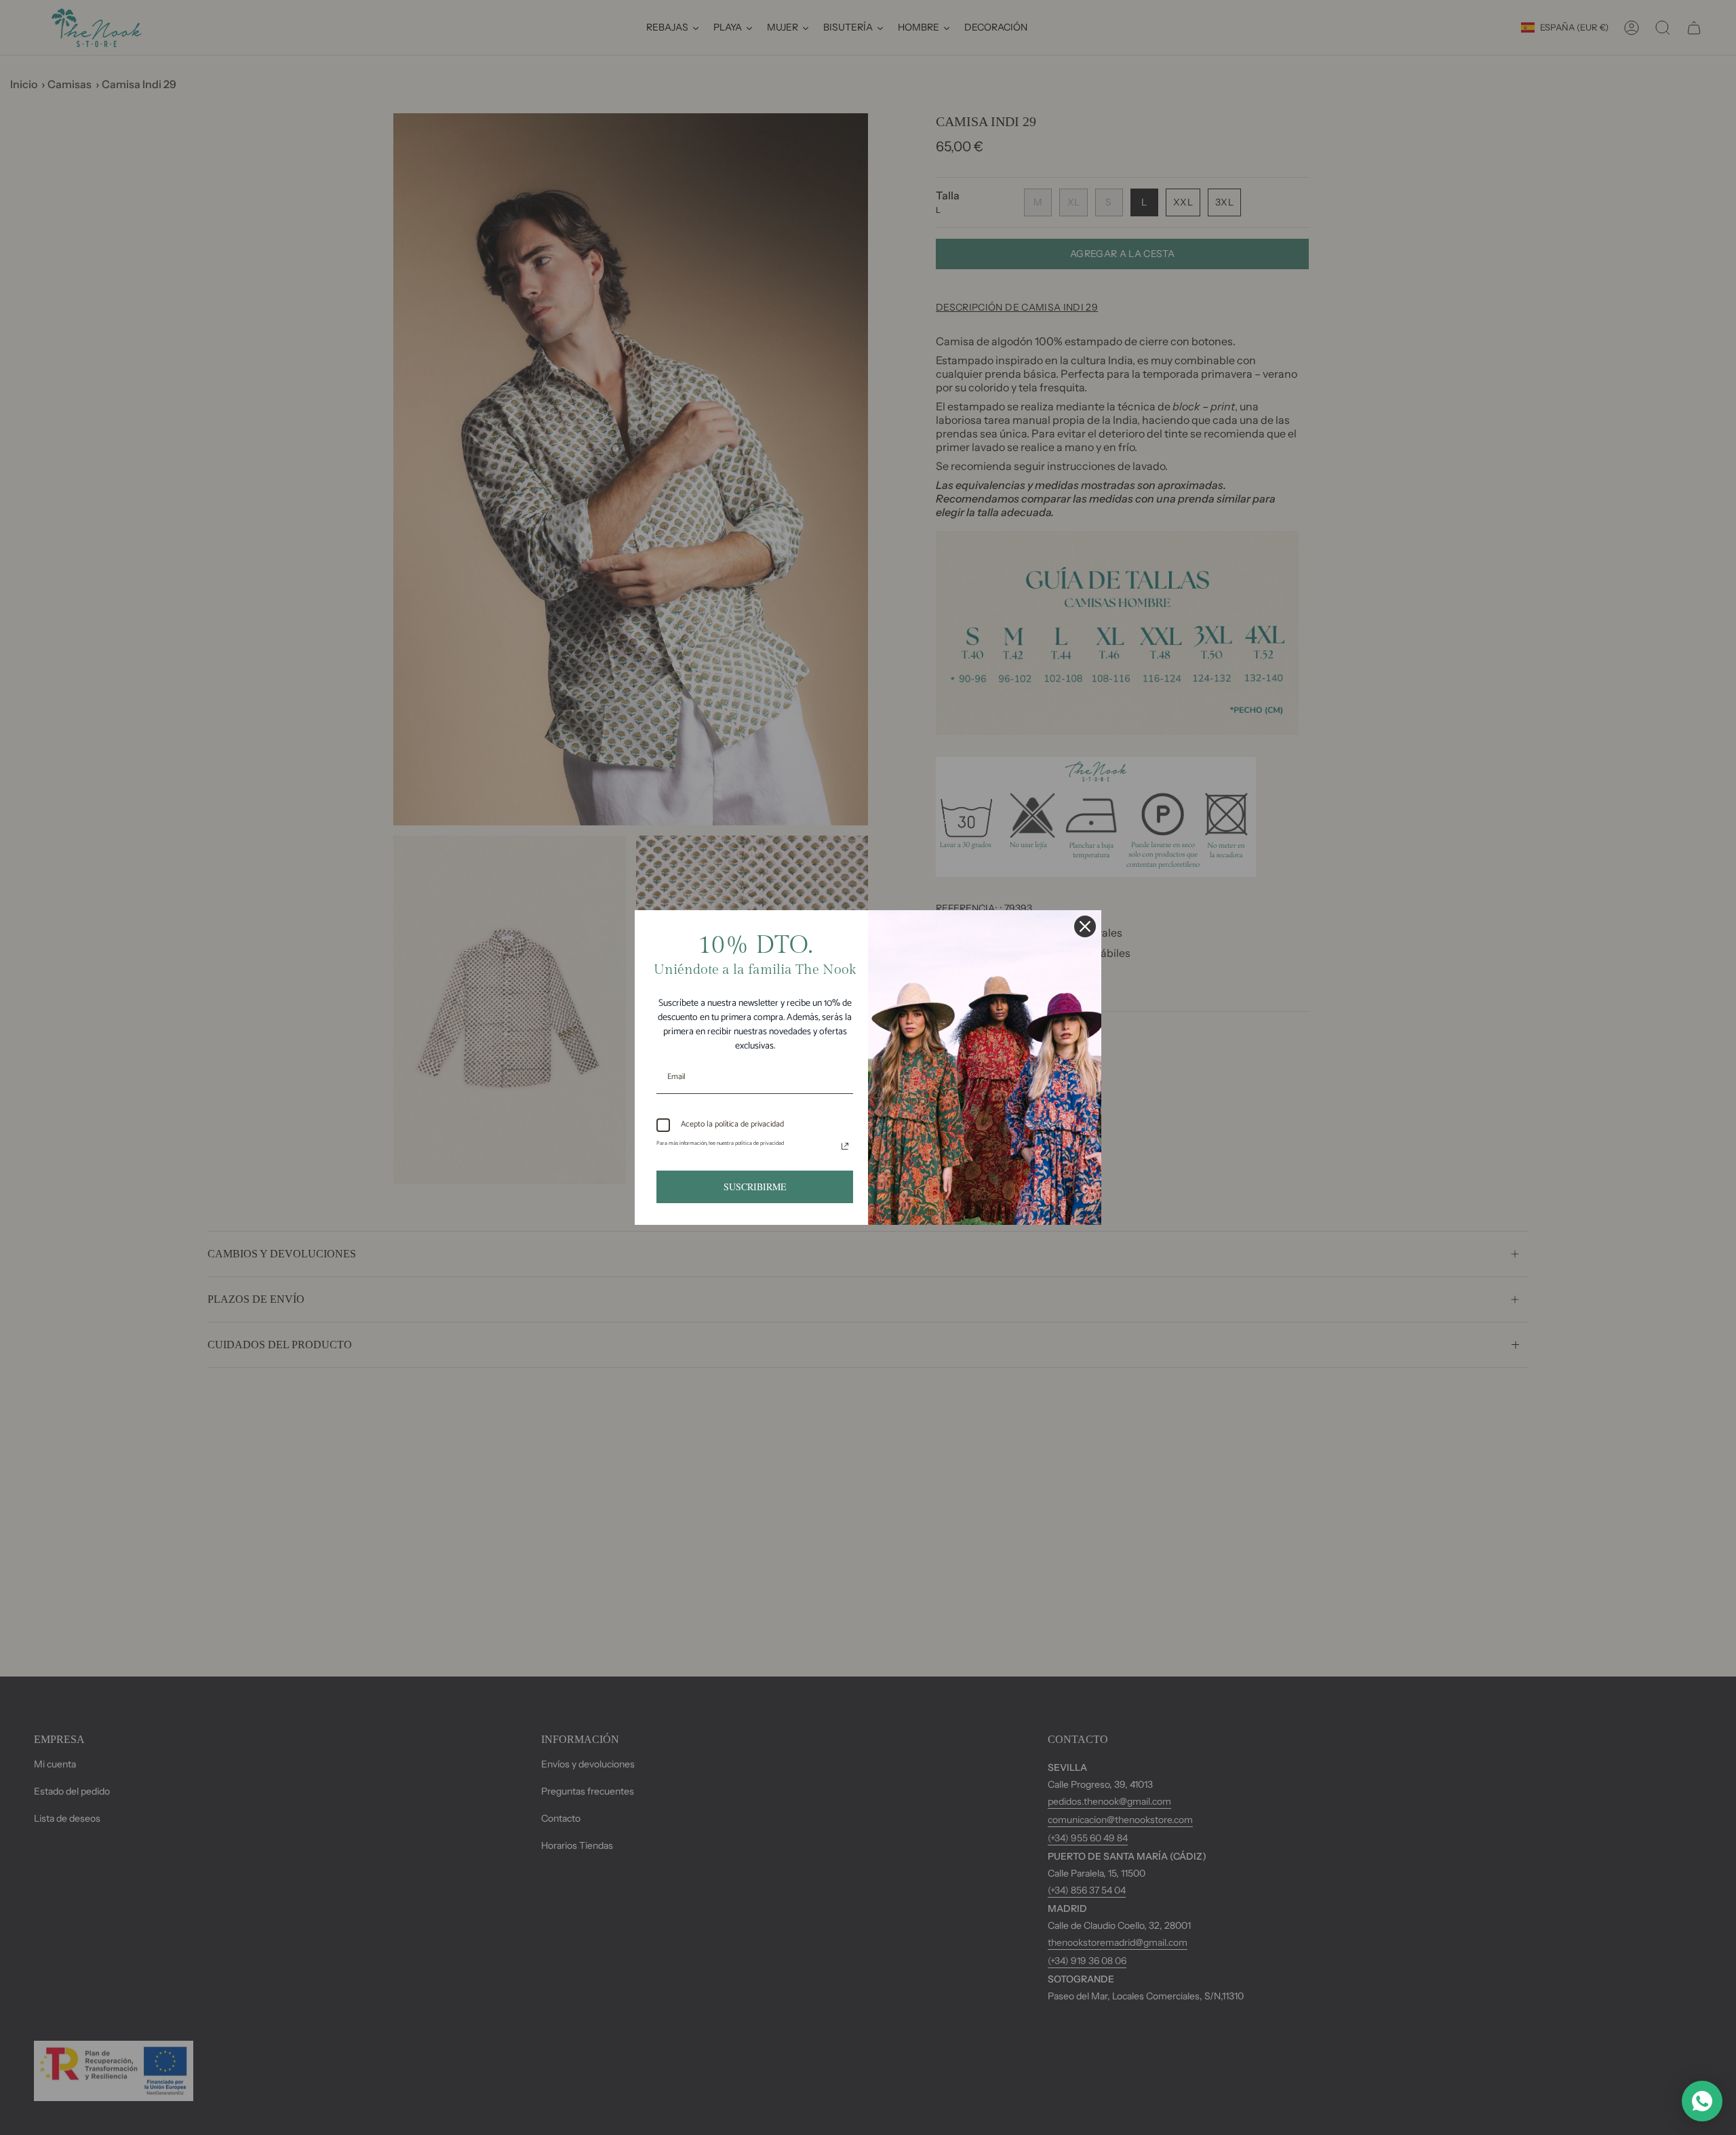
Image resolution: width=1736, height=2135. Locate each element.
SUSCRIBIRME (755, 1187)
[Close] (1085, 926)
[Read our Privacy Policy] (845, 1146)
